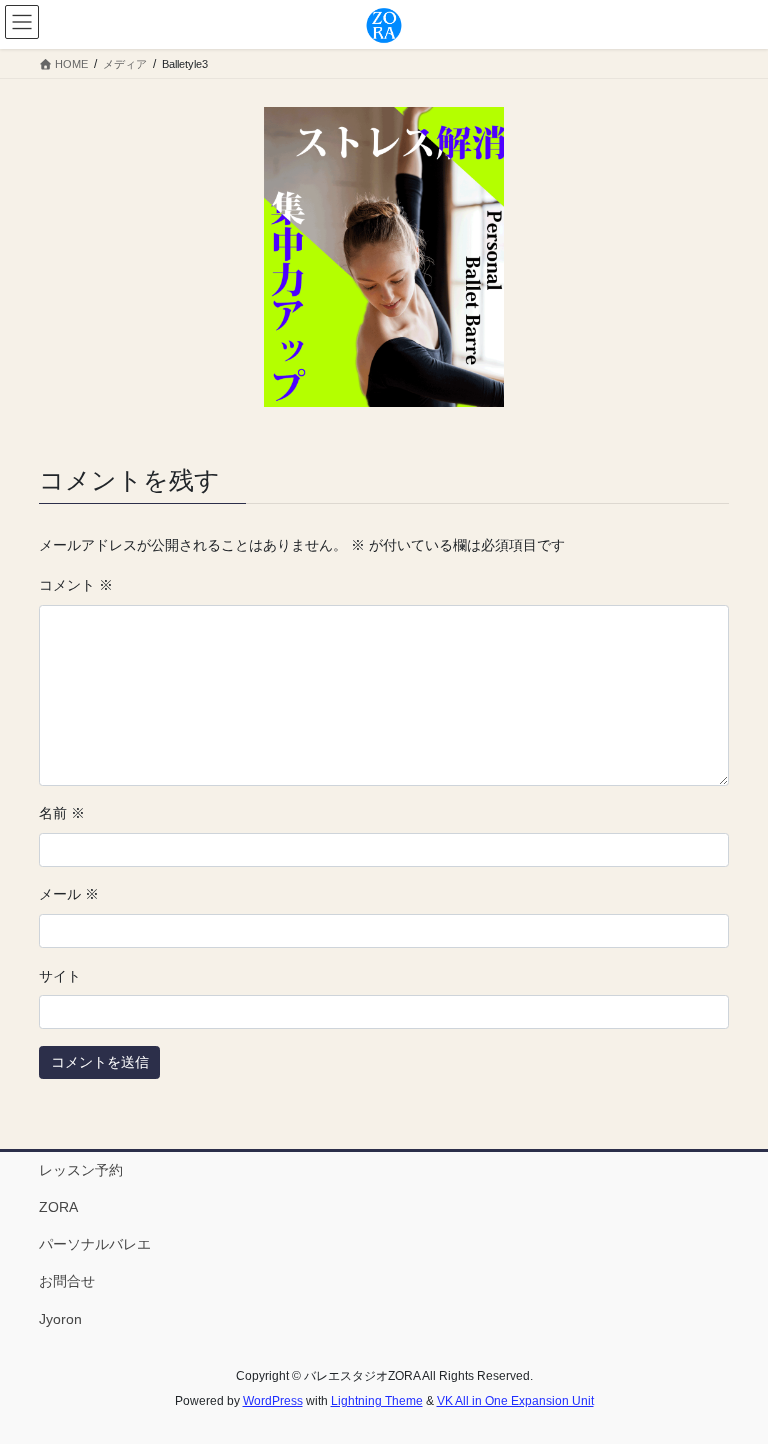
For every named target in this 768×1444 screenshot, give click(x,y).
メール (69, 894)
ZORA (58, 1207)
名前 (62, 813)
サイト (60, 976)
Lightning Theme (377, 1401)
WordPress (273, 1401)
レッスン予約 (81, 1170)
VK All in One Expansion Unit (515, 1401)
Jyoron (60, 1319)
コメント (76, 585)
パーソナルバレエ (95, 1244)
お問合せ (67, 1281)
